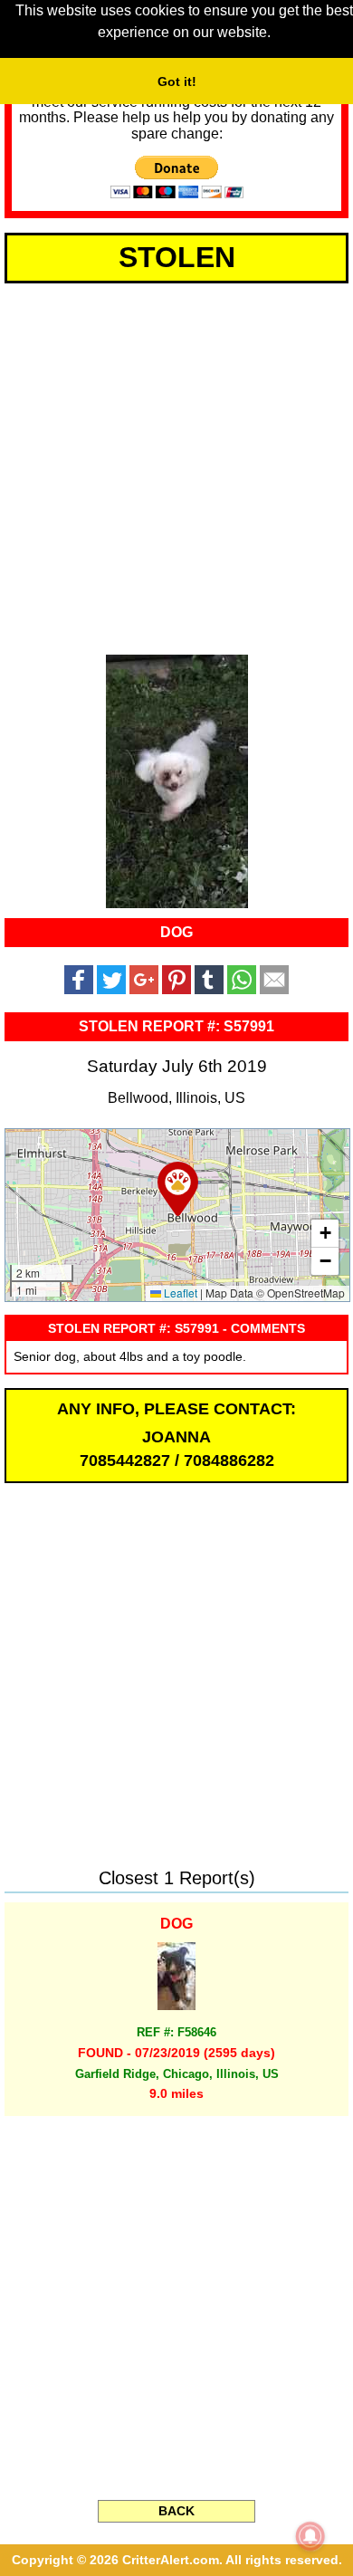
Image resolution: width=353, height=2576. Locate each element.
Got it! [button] (177, 81)
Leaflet (179, 1293)
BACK (176, 2511)
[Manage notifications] (310, 2536)
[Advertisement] (176, 465)
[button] (178, 1189)
